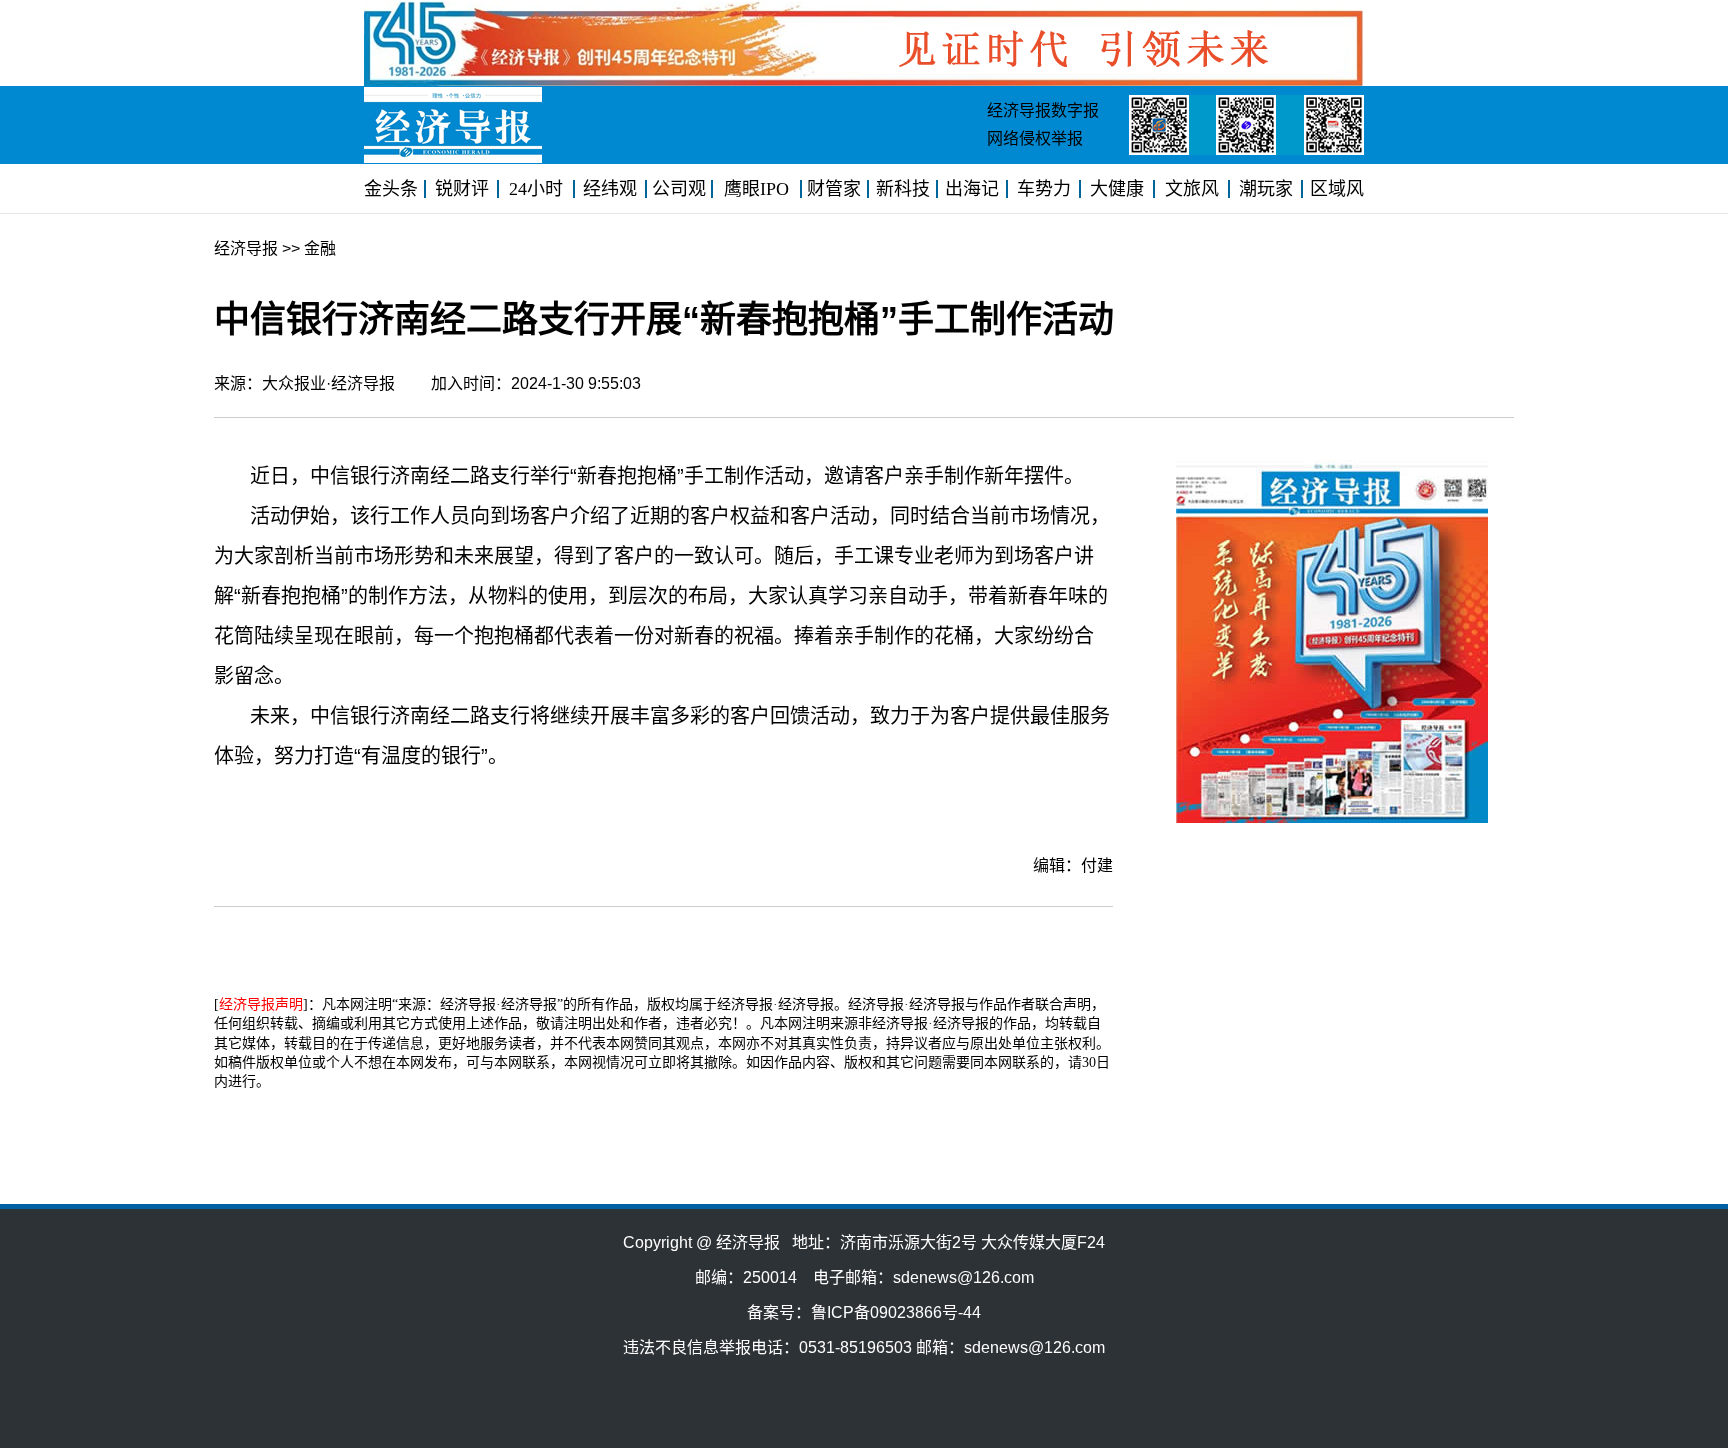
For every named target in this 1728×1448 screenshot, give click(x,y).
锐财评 (462, 189)
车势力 (1044, 189)
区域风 (1337, 189)
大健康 (1117, 189)
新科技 (903, 189)
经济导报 (246, 248)
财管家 (834, 189)
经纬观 (610, 189)
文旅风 (1192, 189)
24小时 (536, 189)
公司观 (679, 189)
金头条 (391, 189)
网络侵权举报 (1035, 138)
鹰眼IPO (756, 189)
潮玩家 (1266, 189)
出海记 (972, 189)
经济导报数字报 (1043, 110)
